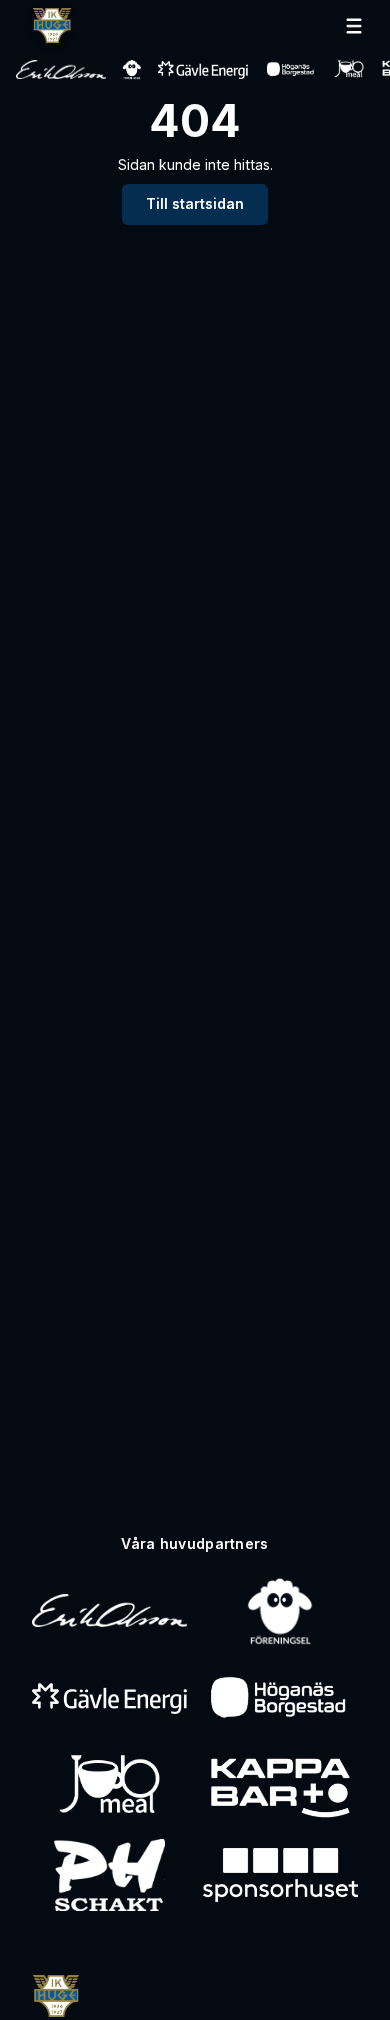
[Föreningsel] (280, 1611)
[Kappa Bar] (280, 1787)
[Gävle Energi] (109, 1699)
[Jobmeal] (109, 1787)
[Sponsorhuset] (280, 1875)
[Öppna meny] (354, 26)
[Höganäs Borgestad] (280, 1699)
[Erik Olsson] (109, 1611)
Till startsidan (195, 203)
